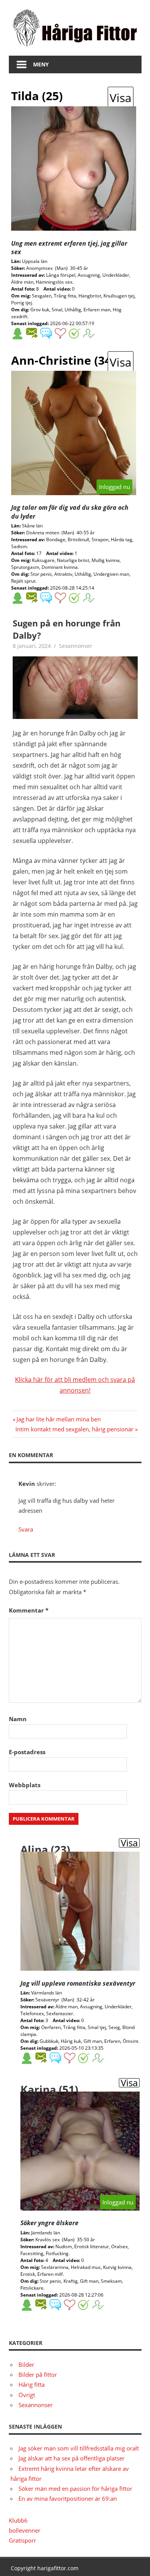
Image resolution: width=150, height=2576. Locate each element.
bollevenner (25, 2530)
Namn (18, 1719)
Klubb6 (18, 2520)
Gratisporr (22, 2540)
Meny (41, 64)
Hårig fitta (32, 2384)
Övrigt (27, 2395)
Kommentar (29, 1610)
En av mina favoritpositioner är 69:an (68, 2498)
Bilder (26, 2365)
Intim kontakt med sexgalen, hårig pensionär (74, 1429)
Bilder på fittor (38, 2374)
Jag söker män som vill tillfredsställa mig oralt (79, 2448)
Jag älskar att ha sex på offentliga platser (72, 2458)
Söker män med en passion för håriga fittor (75, 2488)
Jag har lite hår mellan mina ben (58, 1419)
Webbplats (25, 1785)
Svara (26, 1529)
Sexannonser (76, 646)
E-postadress (27, 1752)
